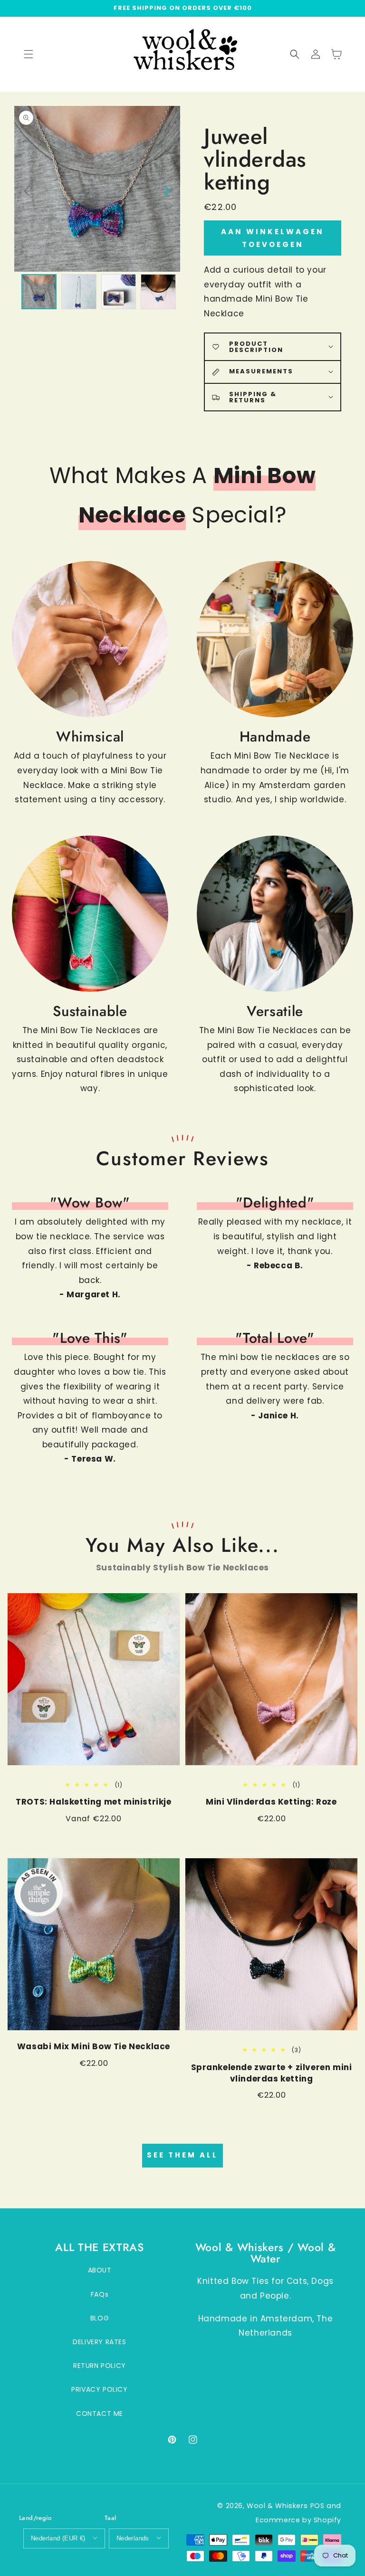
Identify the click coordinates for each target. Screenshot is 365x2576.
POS (317, 2506)
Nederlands (133, 2538)
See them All (182, 2155)
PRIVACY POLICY (99, 2389)
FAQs (100, 2294)
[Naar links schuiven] (27, 190)
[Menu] (29, 54)
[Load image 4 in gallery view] (158, 292)
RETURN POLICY (100, 2366)
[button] (295, 54)
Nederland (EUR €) (58, 2538)
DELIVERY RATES (99, 2342)
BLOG (100, 2318)
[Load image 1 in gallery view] (39, 292)
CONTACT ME (100, 2414)
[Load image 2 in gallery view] (79, 292)
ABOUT (100, 2270)
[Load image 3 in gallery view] (119, 292)
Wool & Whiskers (277, 2506)
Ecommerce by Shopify (298, 2520)
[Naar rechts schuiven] (166, 190)
